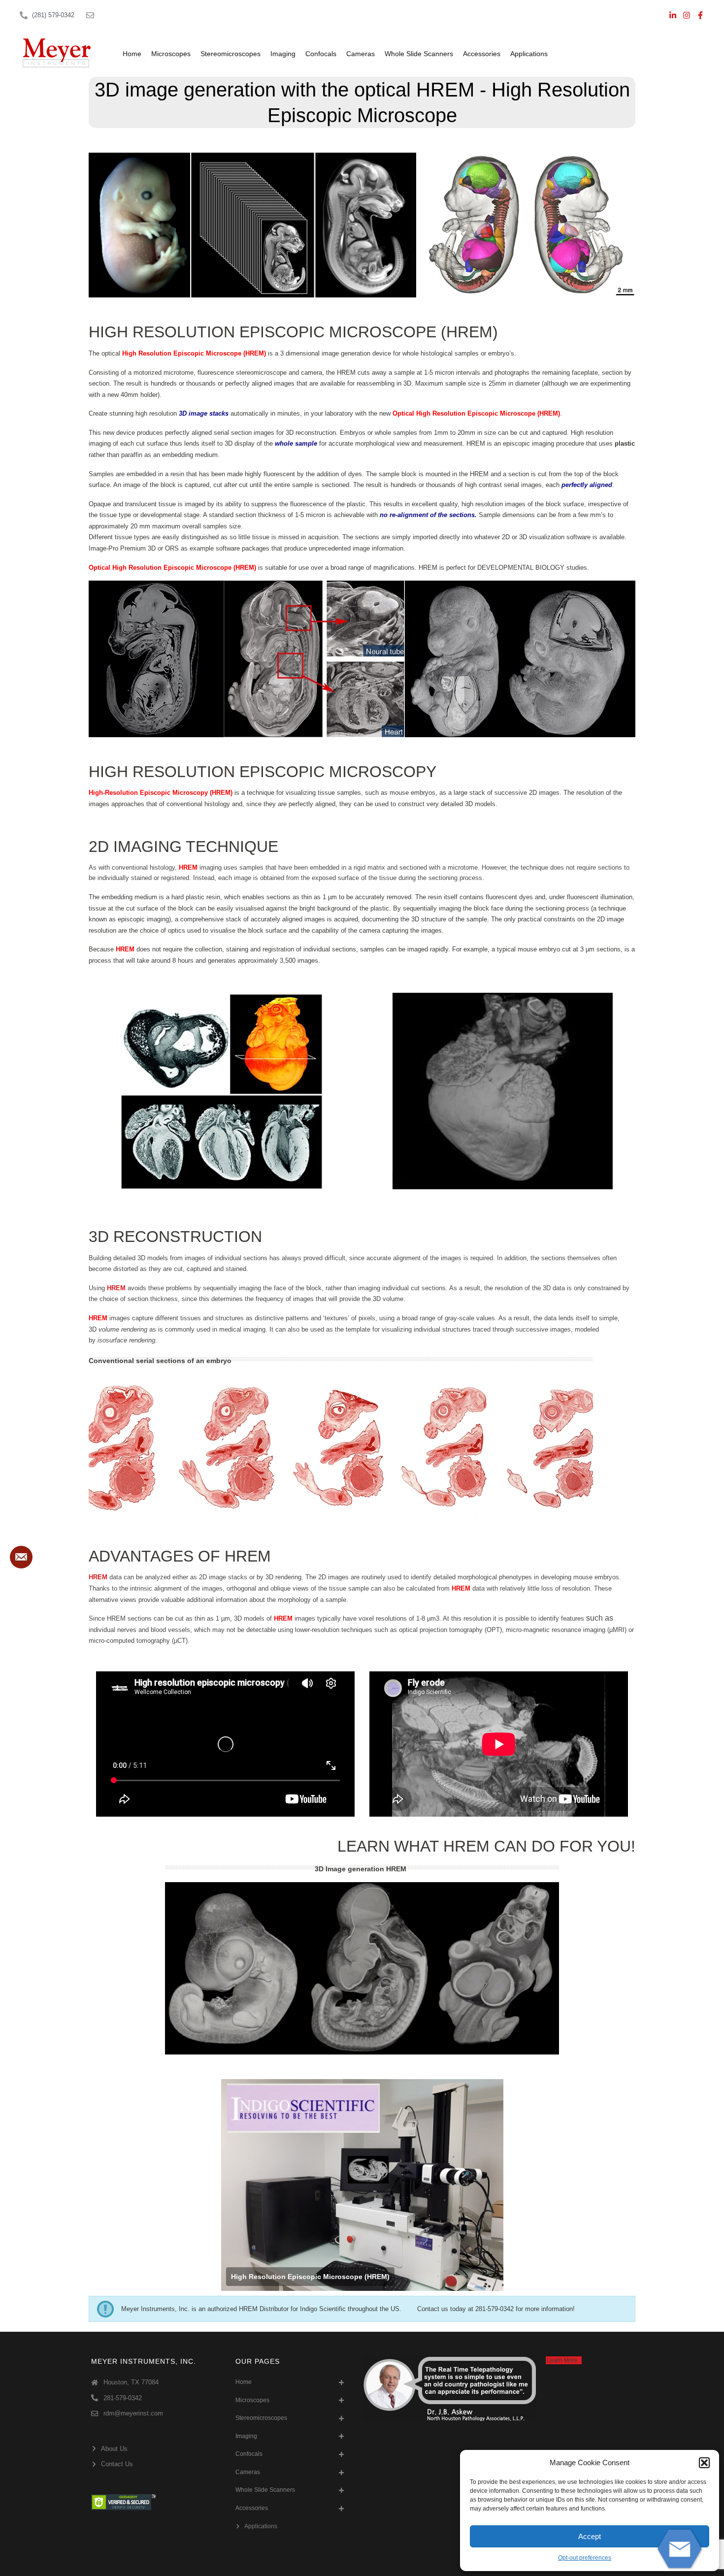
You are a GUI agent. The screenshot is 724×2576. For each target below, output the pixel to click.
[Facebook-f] (700, 15)
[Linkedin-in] (673, 15)
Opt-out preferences (585, 2558)
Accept (590, 2536)
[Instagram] (687, 15)
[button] (704, 2463)
